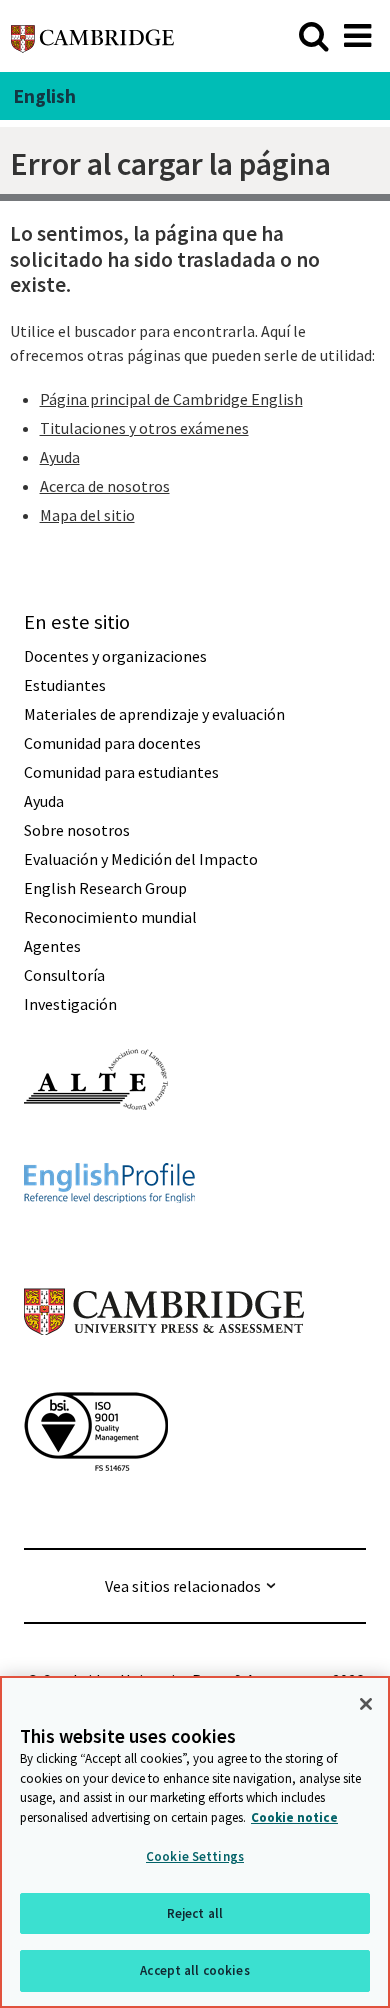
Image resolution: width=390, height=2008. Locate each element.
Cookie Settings (195, 1856)
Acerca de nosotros (105, 486)
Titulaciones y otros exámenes (144, 428)
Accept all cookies (194, 1970)
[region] (195, 1842)
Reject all (195, 1913)
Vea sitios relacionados (183, 1586)
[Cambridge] (92, 35)
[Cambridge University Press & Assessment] (164, 1375)
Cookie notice (294, 1817)
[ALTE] (96, 1146)
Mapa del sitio (87, 515)
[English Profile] (109, 1239)
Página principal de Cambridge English (171, 399)
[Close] (366, 1704)
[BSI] (96, 1507)
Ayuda (60, 457)
